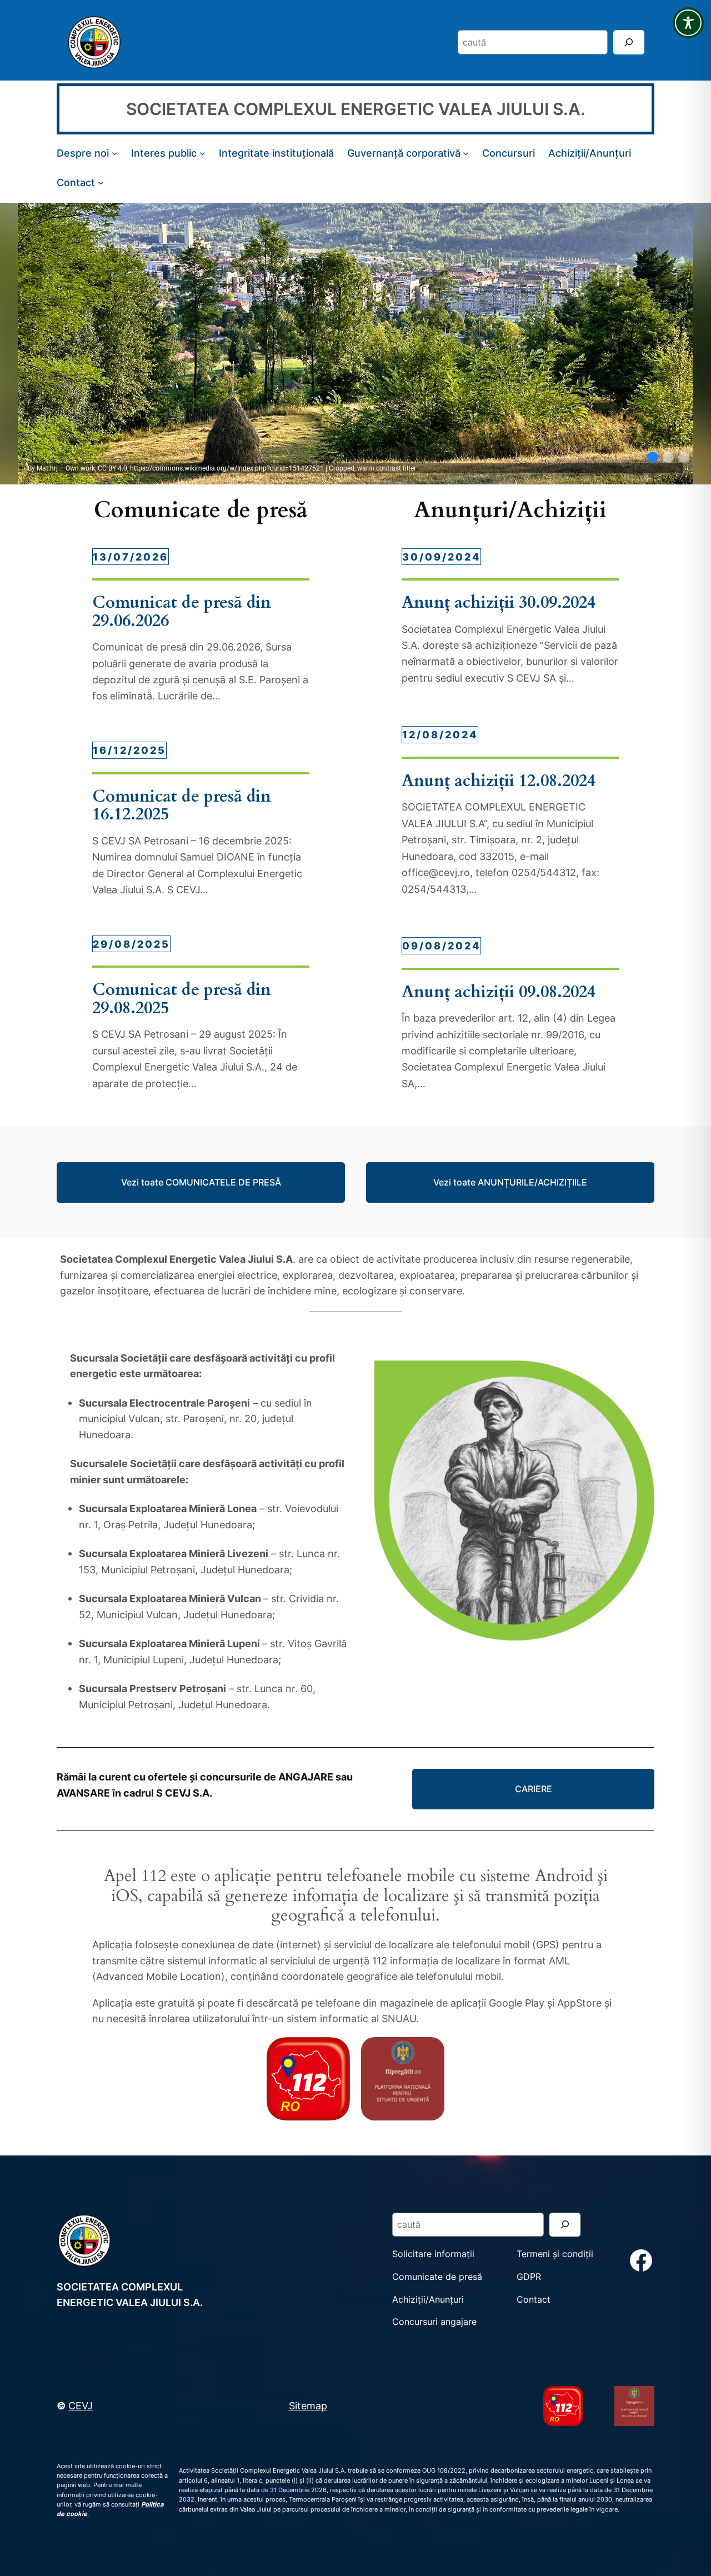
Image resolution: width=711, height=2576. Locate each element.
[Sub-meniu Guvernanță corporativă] (466, 153)
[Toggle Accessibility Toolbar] (688, 23)
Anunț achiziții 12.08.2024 (499, 781)
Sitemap (308, 2405)
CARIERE (534, 1789)
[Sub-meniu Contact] (101, 182)
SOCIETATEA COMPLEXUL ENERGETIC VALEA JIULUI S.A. (356, 109)
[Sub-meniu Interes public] (202, 153)
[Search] (629, 42)
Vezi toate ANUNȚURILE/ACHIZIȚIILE (510, 1182)
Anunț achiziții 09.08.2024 (499, 992)
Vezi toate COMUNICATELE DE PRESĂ (201, 1182)
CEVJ (81, 2405)
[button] (653, 457)
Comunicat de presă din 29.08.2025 (182, 999)
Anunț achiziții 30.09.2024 (499, 603)
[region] (355, 344)
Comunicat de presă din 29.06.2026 (182, 612)
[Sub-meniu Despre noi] (115, 153)
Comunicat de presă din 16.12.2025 (182, 806)
